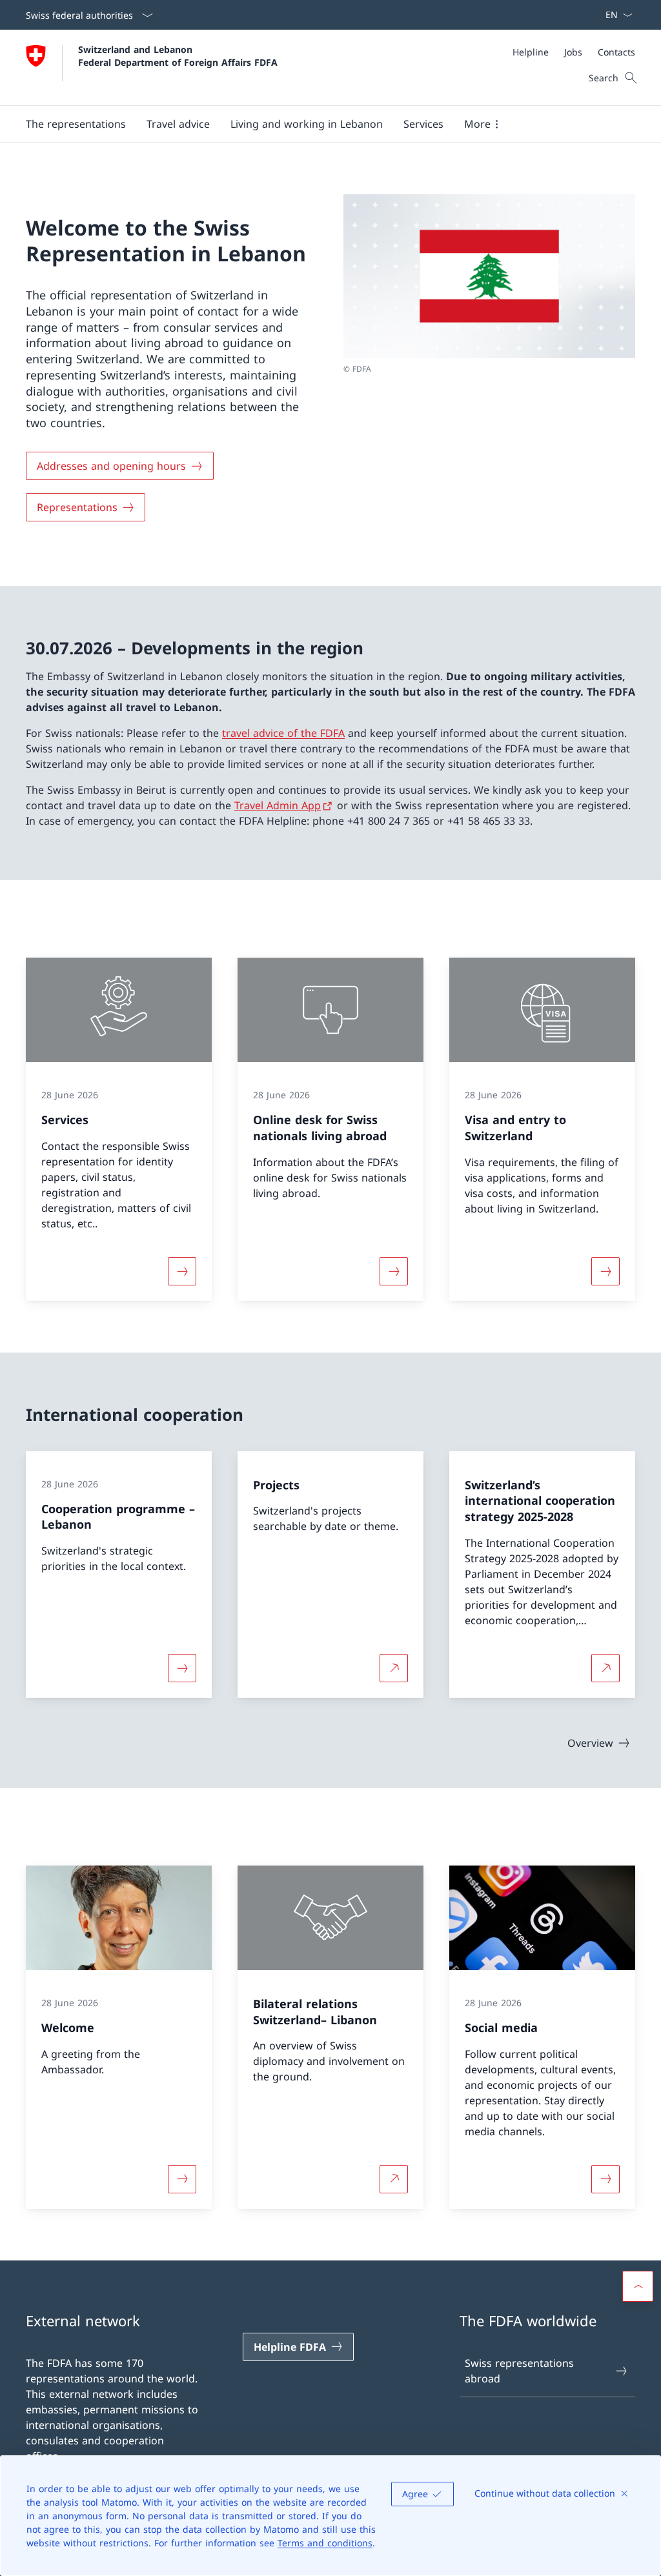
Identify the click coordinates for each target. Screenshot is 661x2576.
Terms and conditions (325, 2543)
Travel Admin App (278, 805)
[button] (76, 124)
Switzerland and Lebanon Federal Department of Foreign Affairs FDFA (178, 55)
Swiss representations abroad (519, 2371)
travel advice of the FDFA (283, 733)
